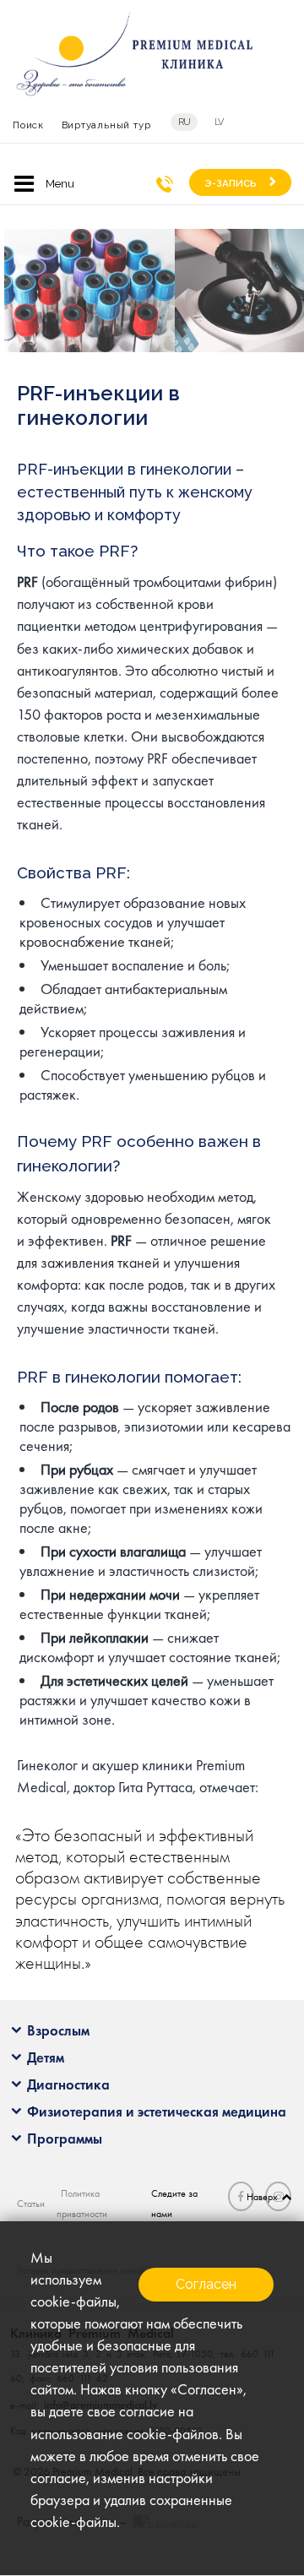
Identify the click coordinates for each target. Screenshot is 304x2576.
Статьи (31, 2204)
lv (219, 122)
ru (185, 122)
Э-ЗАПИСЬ (231, 183)
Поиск (28, 125)
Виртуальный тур (106, 125)
